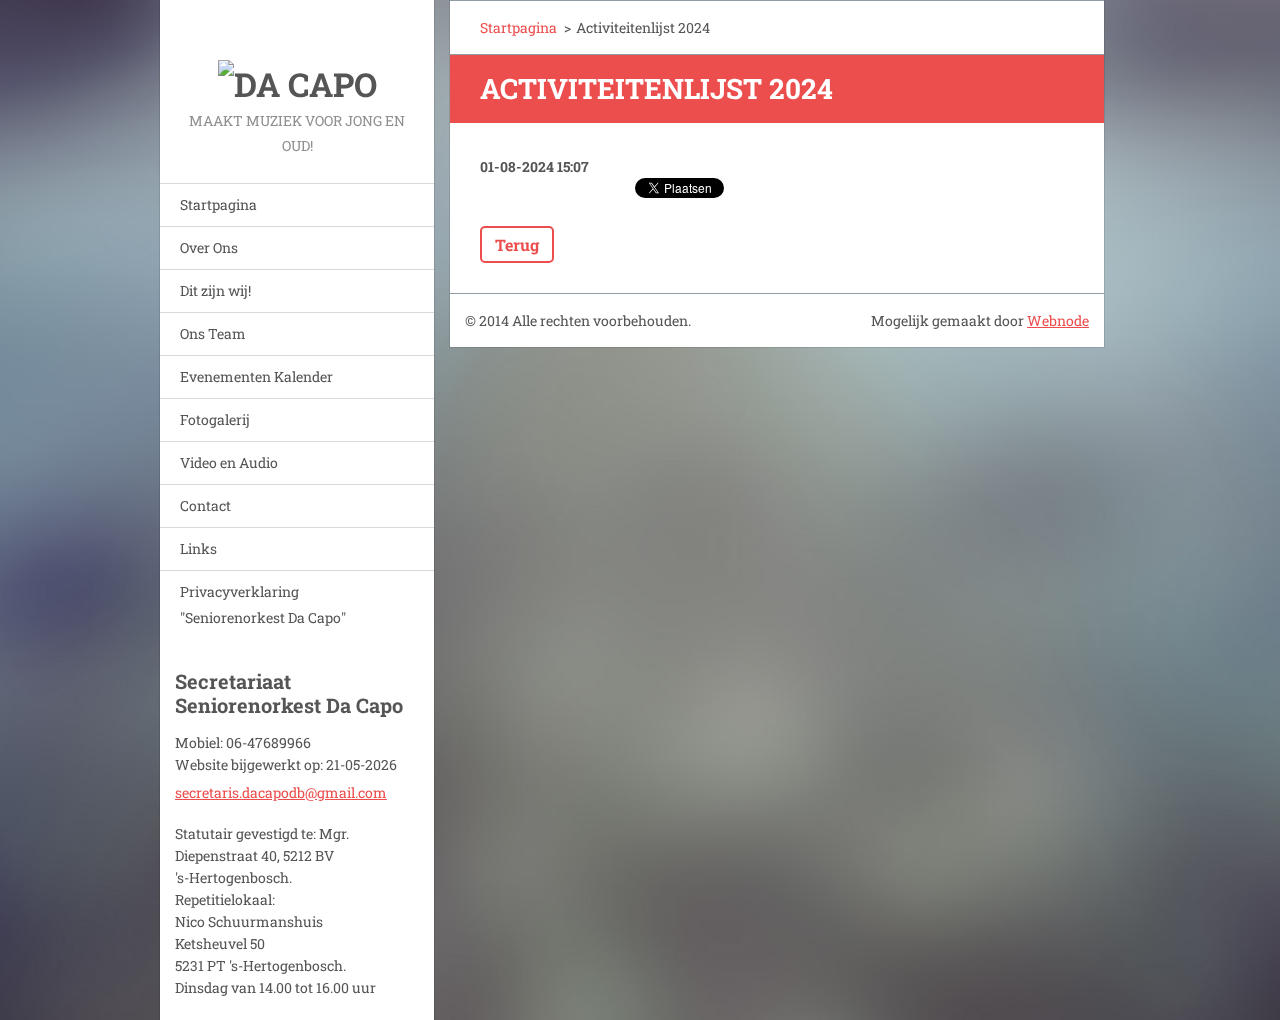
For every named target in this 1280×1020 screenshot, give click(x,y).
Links (198, 548)
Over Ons (209, 247)
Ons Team (213, 333)
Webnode (1058, 320)
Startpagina (218, 204)
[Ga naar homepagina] (297, 54)
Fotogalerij (215, 419)
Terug (517, 244)
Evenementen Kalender (256, 376)
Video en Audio (229, 462)
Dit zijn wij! (215, 290)
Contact (205, 505)
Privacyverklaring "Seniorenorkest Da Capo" (263, 604)
